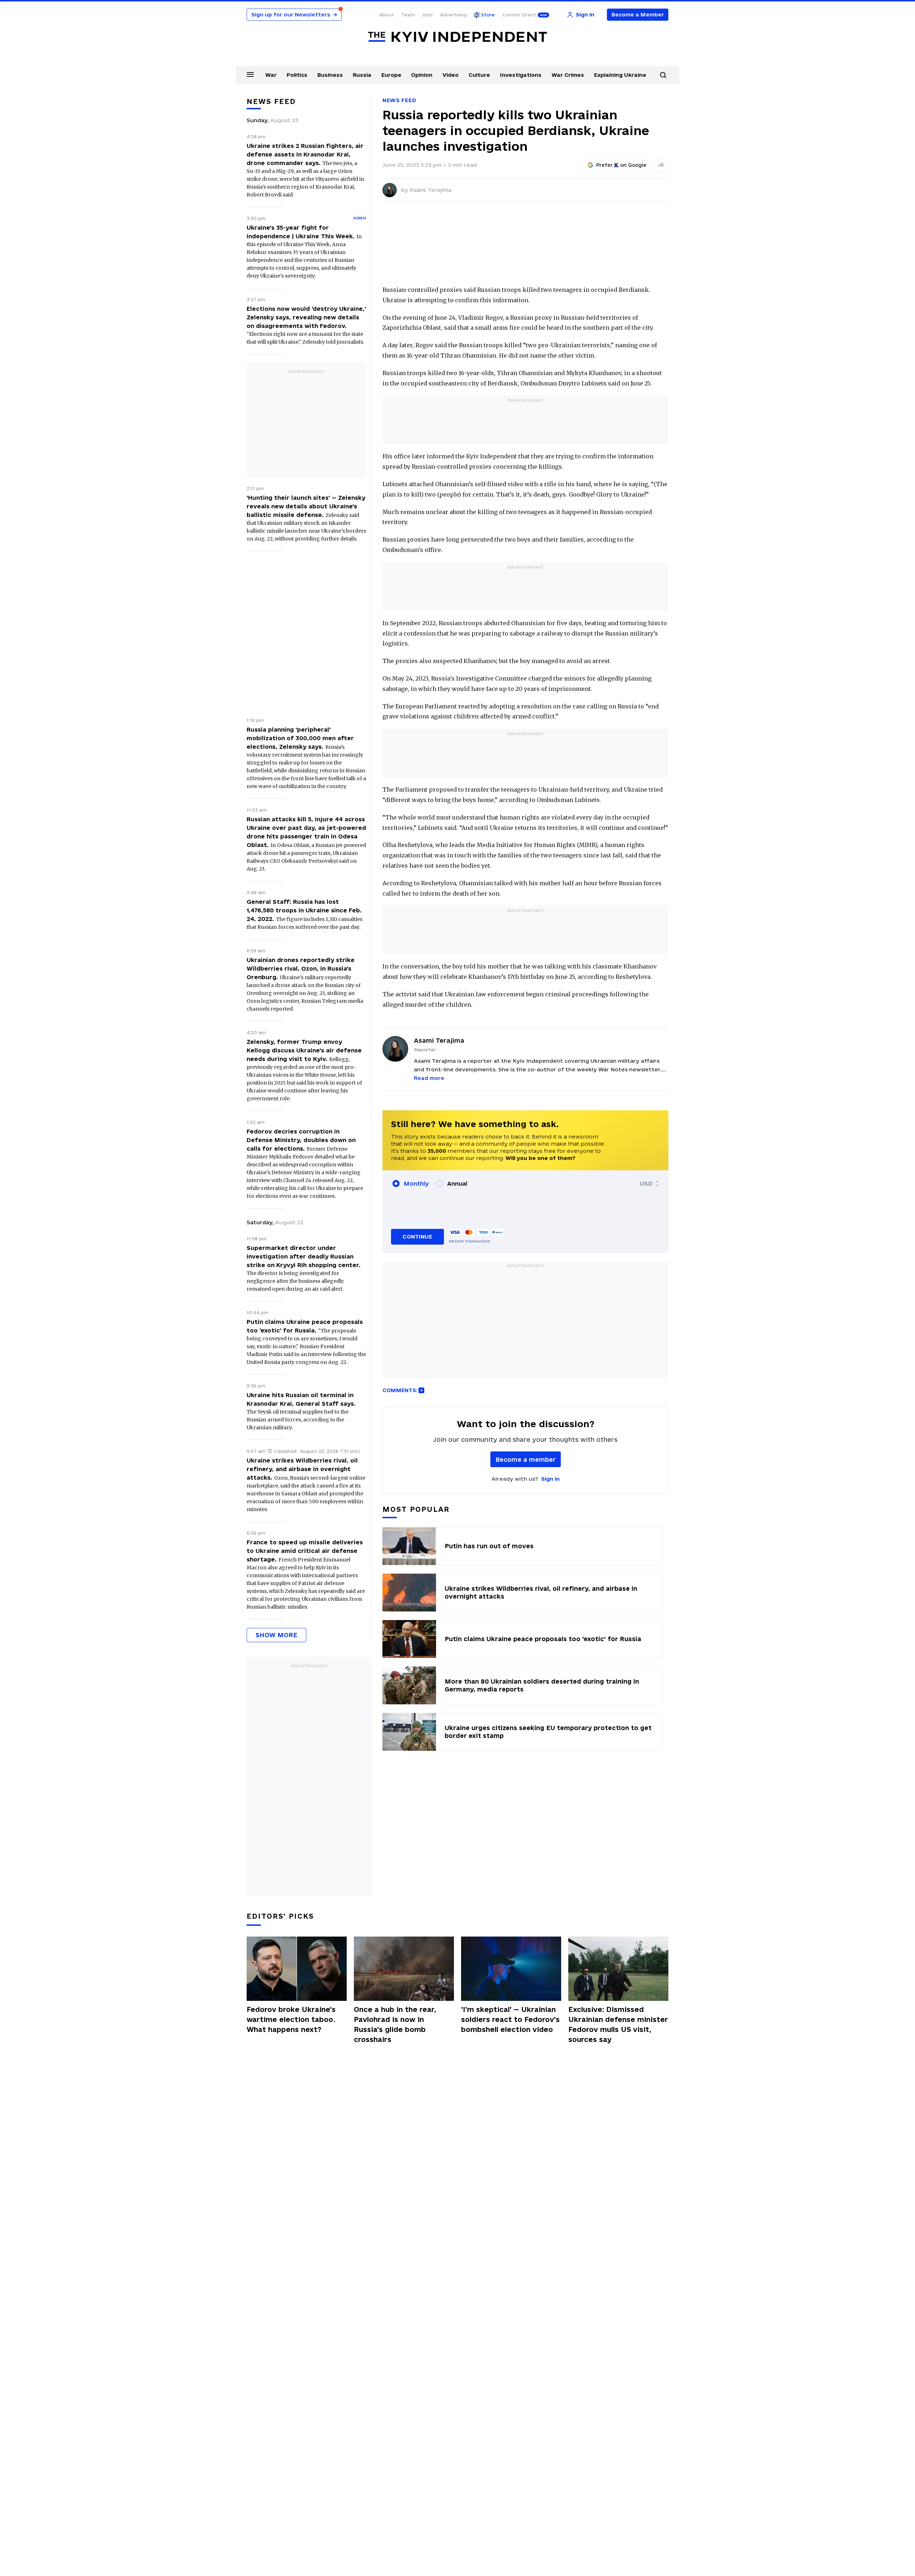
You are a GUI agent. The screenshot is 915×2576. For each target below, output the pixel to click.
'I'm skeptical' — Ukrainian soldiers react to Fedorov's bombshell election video (510, 2019)
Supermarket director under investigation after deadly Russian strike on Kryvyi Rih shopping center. (304, 1256)
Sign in (550, 1479)
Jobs (427, 15)
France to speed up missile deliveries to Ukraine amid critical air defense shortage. (305, 1551)
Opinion (422, 75)
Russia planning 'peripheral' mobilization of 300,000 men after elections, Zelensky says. (300, 738)
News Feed (399, 100)
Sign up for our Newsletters (294, 14)
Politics (297, 75)
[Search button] (663, 75)
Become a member (526, 1459)
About (387, 15)
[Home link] (457, 37)
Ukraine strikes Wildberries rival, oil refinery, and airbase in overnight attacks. (302, 1469)
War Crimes (568, 75)
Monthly (416, 1184)
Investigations (521, 75)
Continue (417, 1237)
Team (408, 15)
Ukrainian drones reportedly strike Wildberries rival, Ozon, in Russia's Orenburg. (301, 968)
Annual (457, 1184)
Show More (276, 1635)
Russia (362, 75)
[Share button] (661, 165)
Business (330, 75)
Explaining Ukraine (620, 75)
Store (488, 15)
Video (451, 75)
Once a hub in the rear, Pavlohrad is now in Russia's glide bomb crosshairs (395, 2024)
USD (646, 1184)
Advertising (453, 15)
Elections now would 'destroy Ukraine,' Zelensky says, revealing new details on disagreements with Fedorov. (306, 317)
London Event (519, 15)
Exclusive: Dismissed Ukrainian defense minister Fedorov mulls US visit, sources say (618, 2024)
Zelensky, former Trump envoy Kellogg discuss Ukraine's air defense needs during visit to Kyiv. (304, 1050)
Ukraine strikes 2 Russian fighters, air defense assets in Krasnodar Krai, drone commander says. (305, 154)
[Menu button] (250, 74)
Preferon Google (622, 165)
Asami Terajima (431, 190)
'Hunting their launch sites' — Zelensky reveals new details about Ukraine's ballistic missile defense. (306, 506)
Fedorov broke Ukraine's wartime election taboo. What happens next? (291, 2019)
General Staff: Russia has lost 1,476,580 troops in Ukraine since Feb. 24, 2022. (304, 910)
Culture (479, 75)
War (271, 75)
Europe (391, 75)
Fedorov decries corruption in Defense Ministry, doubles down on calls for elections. (301, 1140)
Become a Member (638, 14)
